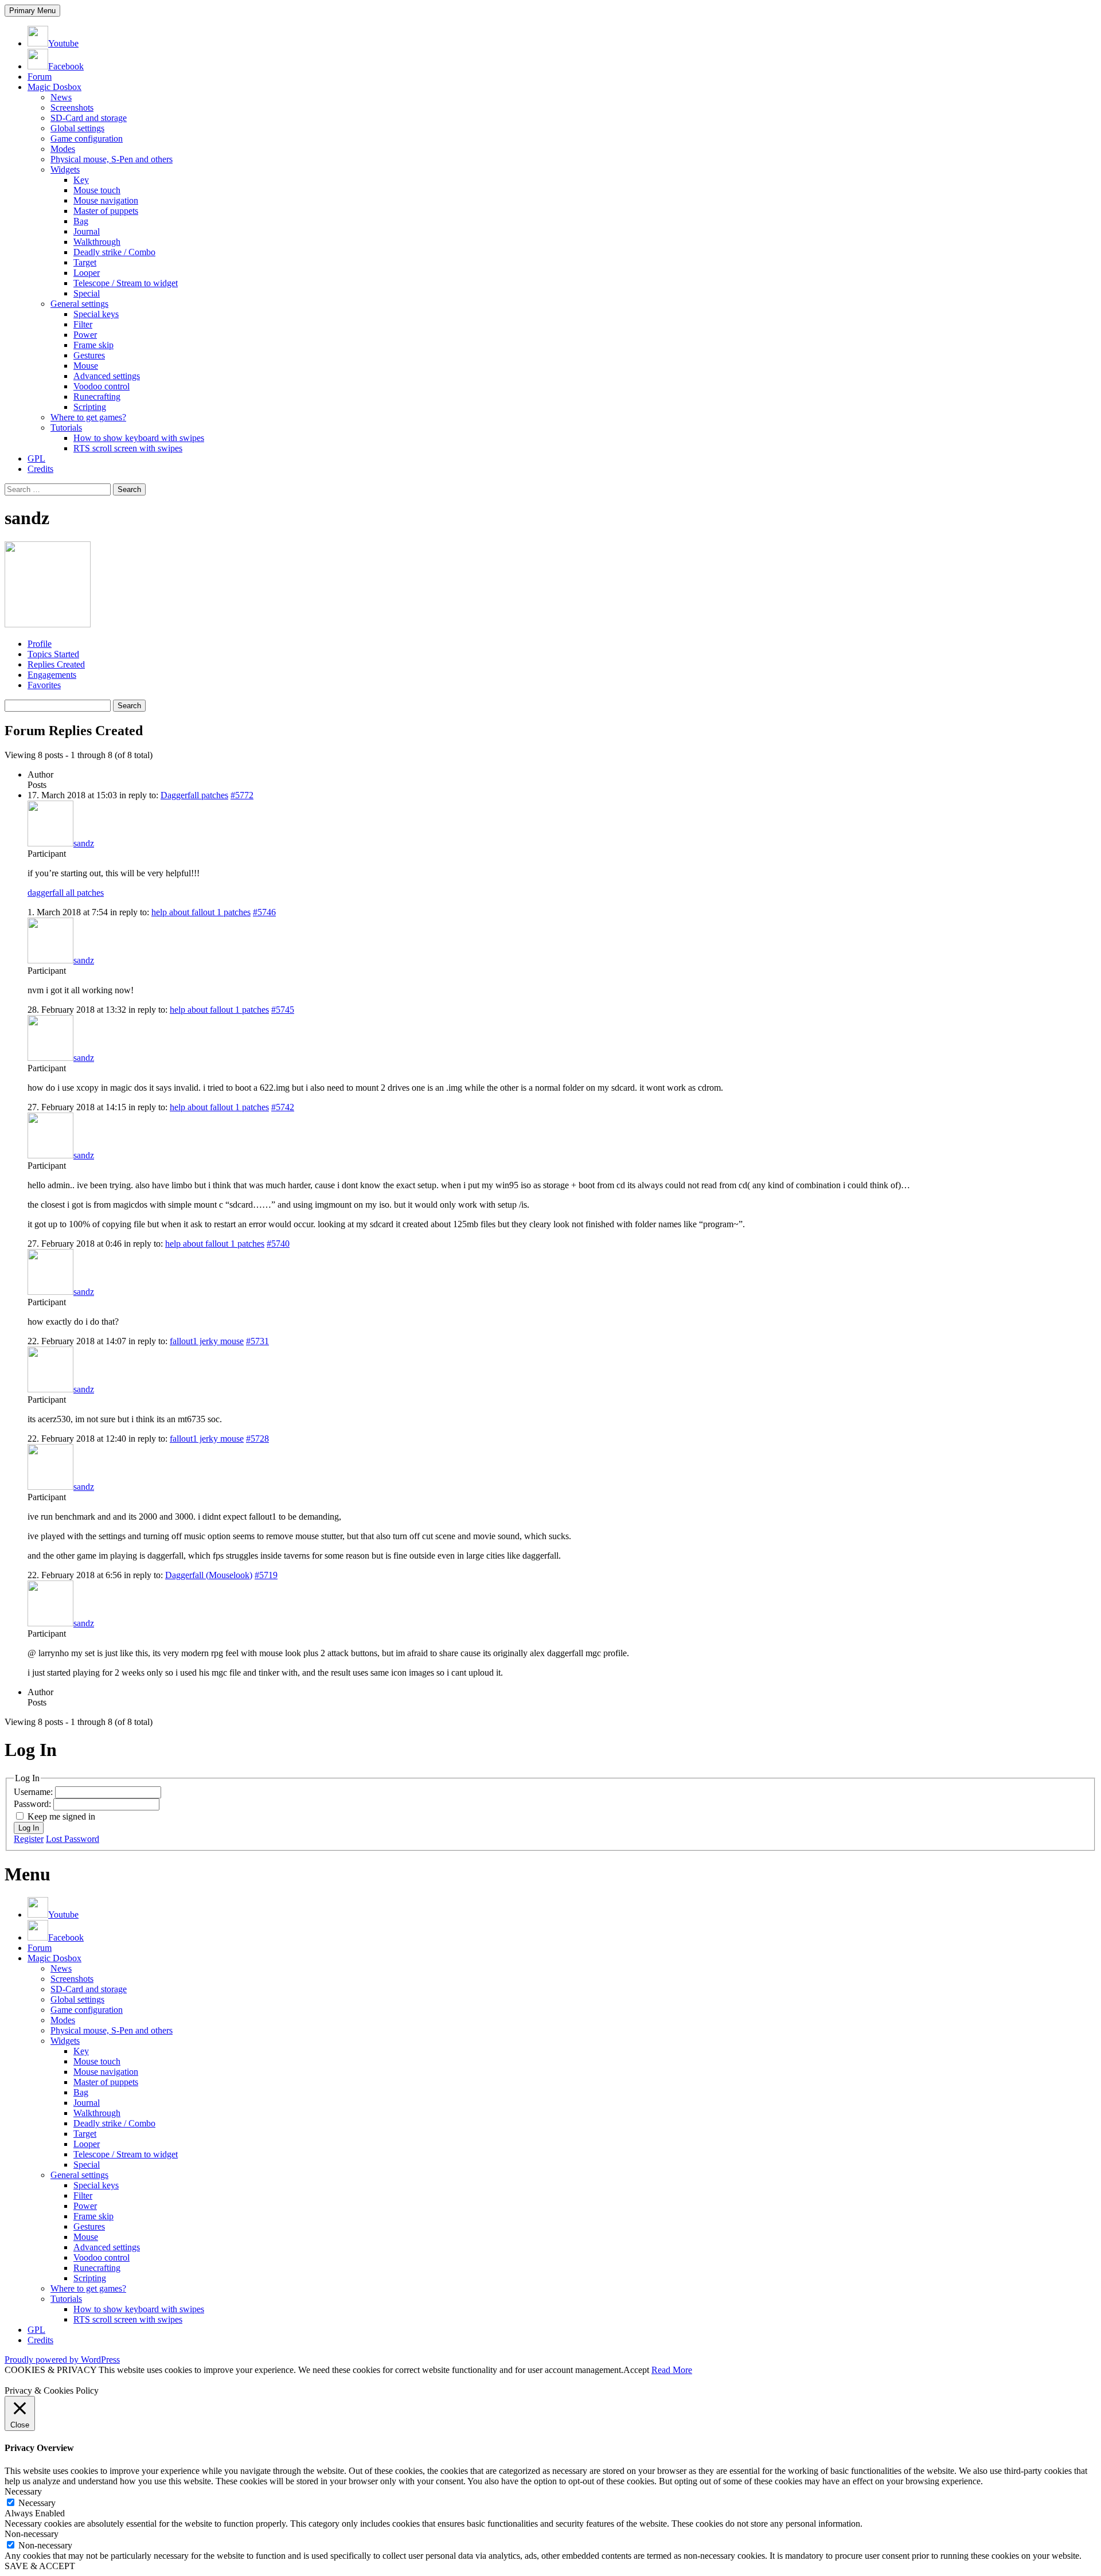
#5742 (283, 1107)
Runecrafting (97, 397)
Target (85, 262)
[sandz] (48, 624)
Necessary (37, 2503)
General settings (79, 304)
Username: (34, 1792)
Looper (87, 273)
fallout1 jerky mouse (207, 1341)
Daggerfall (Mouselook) (209, 1575)
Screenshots (72, 108)
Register (29, 1839)
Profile (40, 644)
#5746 (264, 912)
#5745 (283, 1010)
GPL (36, 458)
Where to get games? (88, 417)
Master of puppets (106, 211)
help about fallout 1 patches (201, 912)
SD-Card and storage (89, 118)
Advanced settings (107, 376)
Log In (29, 1828)
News (61, 97)
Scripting (90, 407)
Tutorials (66, 428)
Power (85, 335)
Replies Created (56, 664)
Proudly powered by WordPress (62, 2360)
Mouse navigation (106, 200)
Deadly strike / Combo (114, 252)
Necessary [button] (23, 2491)
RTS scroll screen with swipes (128, 448)
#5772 (242, 795)
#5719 (266, 1575)
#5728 (257, 1439)
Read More (672, 2370)
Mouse (86, 366)
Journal (87, 231)
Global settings (77, 128)
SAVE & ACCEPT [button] (40, 2566)
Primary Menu (32, 11)
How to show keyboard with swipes (139, 438)
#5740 (278, 1244)
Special (87, 293)
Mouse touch (97, 190)
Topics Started (53, 654)
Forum (40, 77)
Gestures (89, 355)
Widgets (65, 169)
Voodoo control (101, 386)
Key (81, 180)
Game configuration (87, 138)
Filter (83, 324)
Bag (81, 221)
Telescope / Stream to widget (126, 283)
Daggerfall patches (194, 795)
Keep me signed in (61, 1816)
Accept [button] (636, 2370)
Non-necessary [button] (32, 2534)
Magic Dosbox (54, 87)
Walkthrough (97, 242)
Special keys (96, 314)
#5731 (257, 1341)
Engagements (52, 675)
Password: (34, 1804)
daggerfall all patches (66, 893)
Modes (63, 149)
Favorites (44, 685)
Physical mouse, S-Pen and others (112, 159)
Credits (40, 469)
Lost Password (73, 1839)
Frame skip (93, 345)
